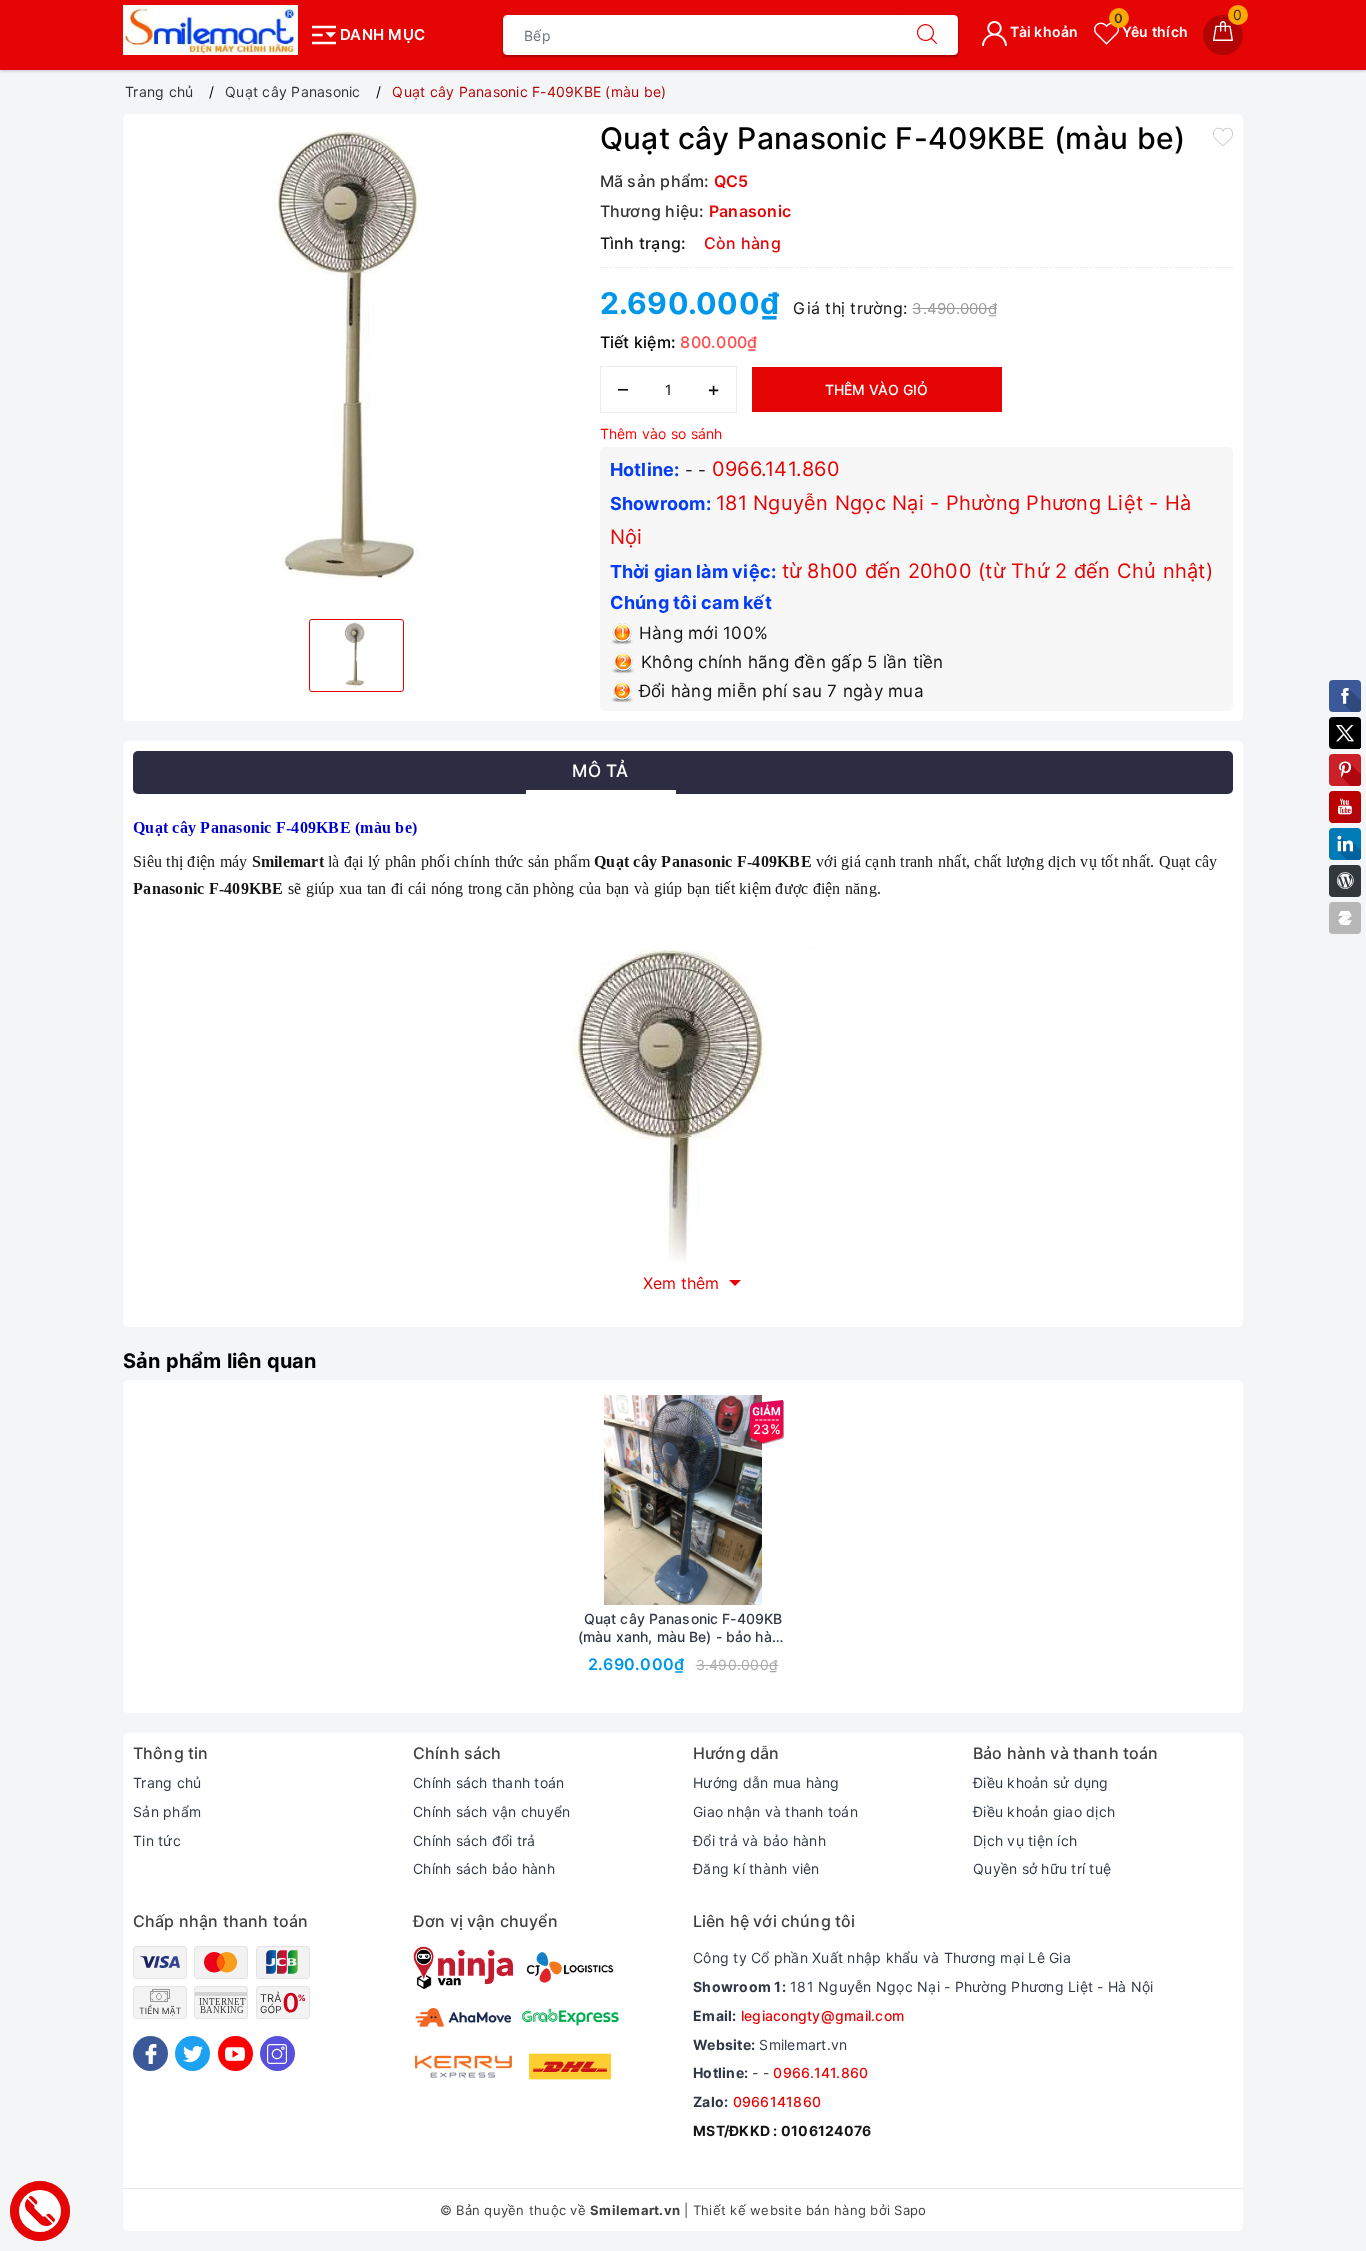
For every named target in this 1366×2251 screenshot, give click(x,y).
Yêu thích (1151, 31)
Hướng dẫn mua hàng (766, 1782)
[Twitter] (192, 2053)
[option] (356, 364)
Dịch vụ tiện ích (1025, 1840)
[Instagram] (277, 2053)
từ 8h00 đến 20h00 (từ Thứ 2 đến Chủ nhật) (997, 571)
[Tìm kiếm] (927, 35)
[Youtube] (235, 2053)
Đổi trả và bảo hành (759, 1840)
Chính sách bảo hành (484, 1868)
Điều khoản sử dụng (1041, 1782)
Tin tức (157, 1840)
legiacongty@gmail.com (822, 2015)
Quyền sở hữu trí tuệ (1042, 1868)
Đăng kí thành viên (756, 1868)
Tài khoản (1043, 31)
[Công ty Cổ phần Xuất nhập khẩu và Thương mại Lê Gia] (210, 30)
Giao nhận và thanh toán (775, 1811)
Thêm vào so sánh (661, 433)
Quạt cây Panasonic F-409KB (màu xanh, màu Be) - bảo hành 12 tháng (683, 1628)
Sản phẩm (167, 1811)
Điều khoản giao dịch (1044, 1811)
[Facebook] (150, 2053)
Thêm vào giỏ (876, 389)
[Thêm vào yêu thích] (1223, 136)
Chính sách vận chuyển (491, 1811)
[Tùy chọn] (589, 1500)
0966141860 (777, 2101)
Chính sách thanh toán (488, 1782)
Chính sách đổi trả (474, 1840)
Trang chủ (167, 1782)
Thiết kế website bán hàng (779, 2210)
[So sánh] (777, 1500)
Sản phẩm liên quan (220, 1361)
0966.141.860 (776, 469)
